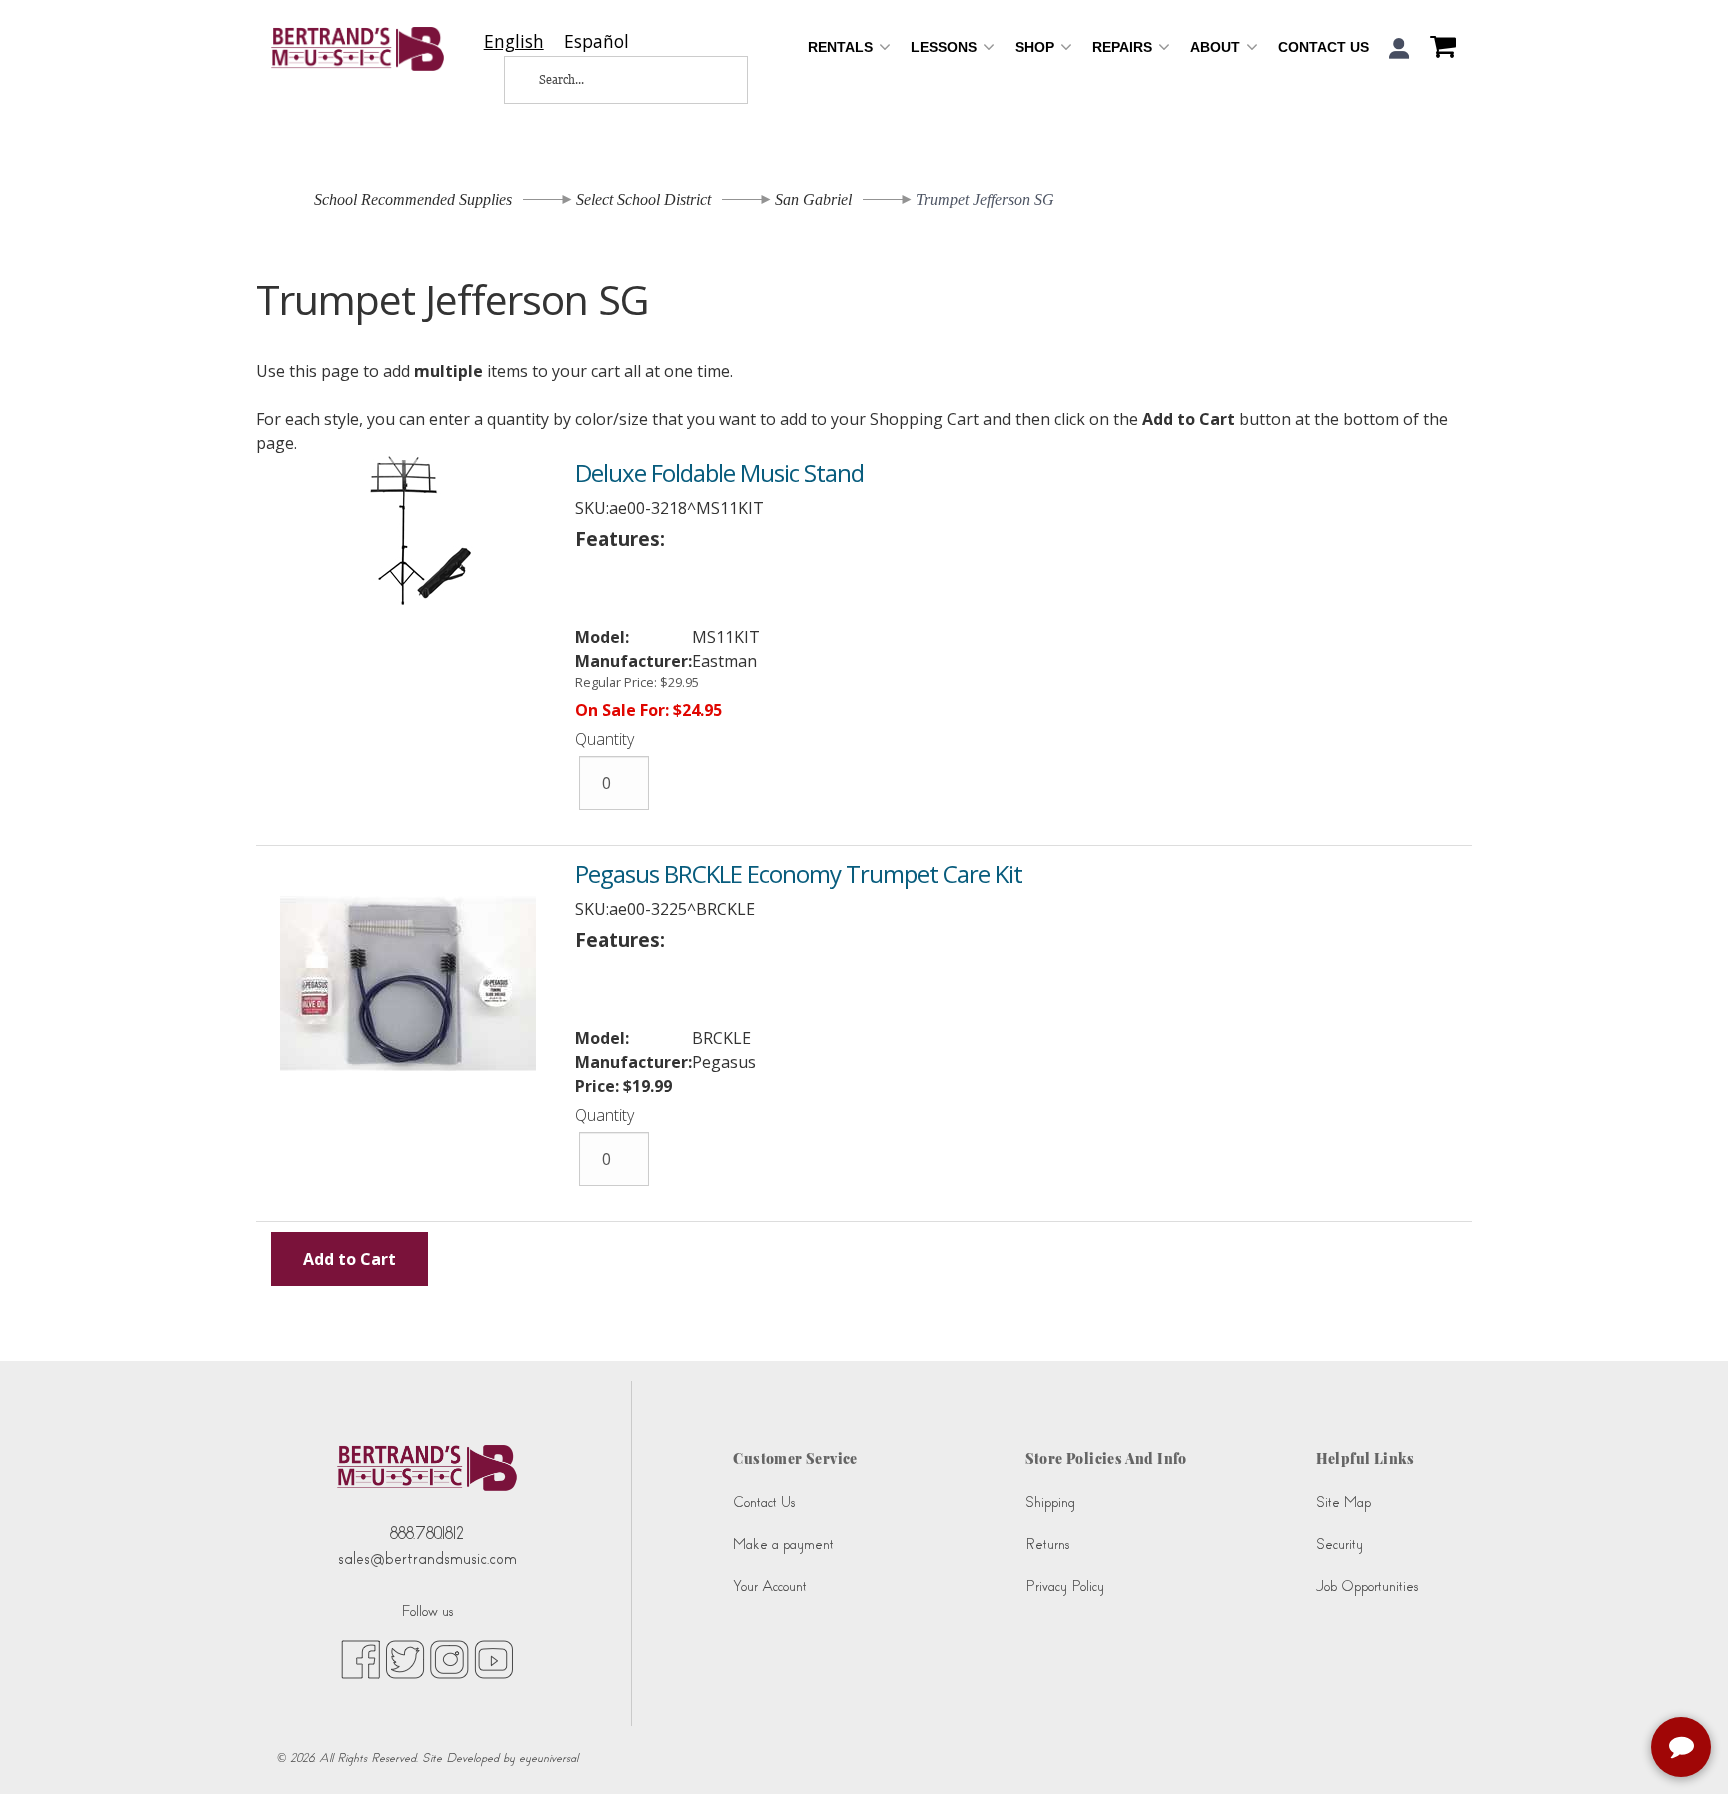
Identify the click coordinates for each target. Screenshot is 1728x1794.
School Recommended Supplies (413, 199)
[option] (596, 41)
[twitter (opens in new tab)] (405, 1658)
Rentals (842, 47)
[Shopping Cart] (1438, 49)
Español (596, 41)
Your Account (770, 1586)
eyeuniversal (548, 1758)
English (514, 41)
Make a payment (783, 1544)
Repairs (1124, 47)
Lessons (946, 47)
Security (1339, 1544)
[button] (1399, 48)
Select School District (643, 199)
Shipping (1050, 1502)
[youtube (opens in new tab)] (493, 1658)
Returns (1047, 1544)
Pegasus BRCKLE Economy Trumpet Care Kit (798, 873)
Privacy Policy (1064, 1586)
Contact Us (1323, 47)
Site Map (1343, 1502)
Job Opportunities (1367, 1586)
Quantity (604, 739)
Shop (1036, 47)
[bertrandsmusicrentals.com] (357, 49)
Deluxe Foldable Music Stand (719, 472)
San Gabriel (813, 199)
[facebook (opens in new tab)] (360, 1658)
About (1217, 47)
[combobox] (514, 41)
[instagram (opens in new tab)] (449, 1658)
